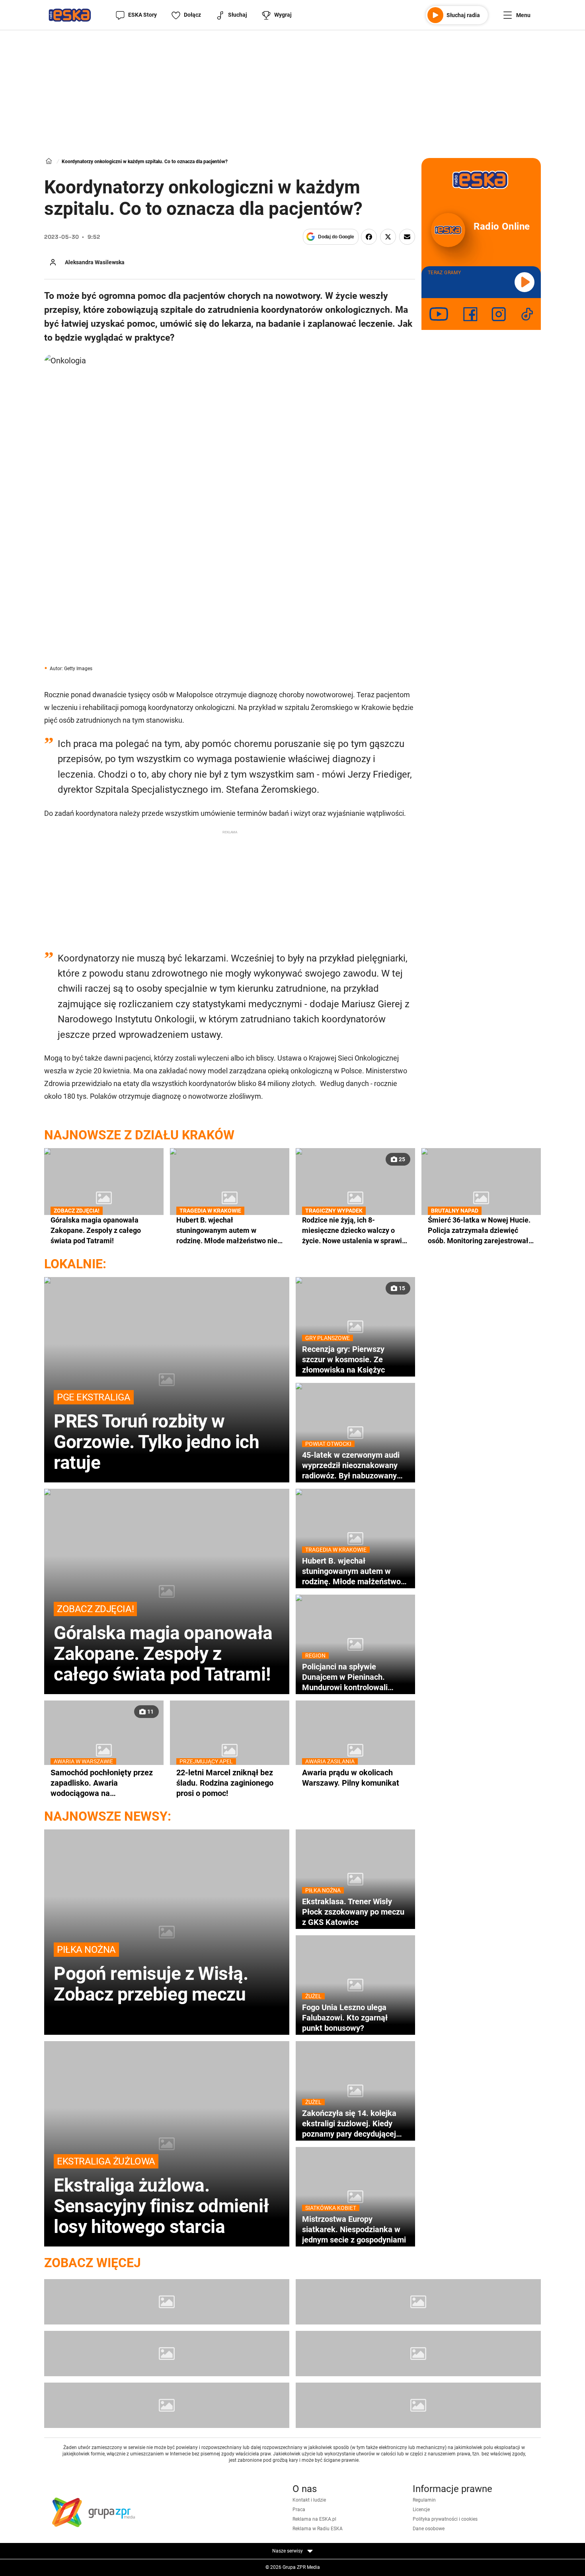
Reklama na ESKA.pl (314, 2519)
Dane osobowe (429, 2529)
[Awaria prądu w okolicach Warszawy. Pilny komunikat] (355, 1750)
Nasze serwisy (288, 2551)
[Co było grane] (167, 2302)
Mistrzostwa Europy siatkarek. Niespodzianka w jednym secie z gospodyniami (354, 2229)
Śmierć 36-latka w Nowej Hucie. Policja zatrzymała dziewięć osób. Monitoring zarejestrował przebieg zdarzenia (479, 1230)
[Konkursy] (418, 2405)
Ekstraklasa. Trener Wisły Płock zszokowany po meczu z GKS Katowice (353, 1912)
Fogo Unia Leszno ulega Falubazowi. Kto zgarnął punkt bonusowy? (345, 2017)
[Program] (418, 2302)
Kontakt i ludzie (309, 2500)
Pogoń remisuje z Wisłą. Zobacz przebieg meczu (151, 1974)
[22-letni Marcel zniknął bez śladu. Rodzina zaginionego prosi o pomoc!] (230, 1750)
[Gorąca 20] (418, 2354)
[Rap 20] (167, 2354)
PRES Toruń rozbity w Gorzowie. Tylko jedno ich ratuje (157, 1432)
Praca (299, 2510)
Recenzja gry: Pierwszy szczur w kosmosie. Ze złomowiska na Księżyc (343, 1359)
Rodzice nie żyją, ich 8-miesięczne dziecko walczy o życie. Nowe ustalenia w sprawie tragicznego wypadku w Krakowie (354, 1230)
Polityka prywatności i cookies (445, 2519)
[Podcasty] (167, 2405)
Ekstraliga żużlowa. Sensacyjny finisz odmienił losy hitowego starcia (161, 2196)
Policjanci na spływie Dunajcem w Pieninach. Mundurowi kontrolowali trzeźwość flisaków (345, 1677)
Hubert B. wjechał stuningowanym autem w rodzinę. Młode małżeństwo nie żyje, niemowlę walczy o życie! (227, 1230)
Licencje (421, 2510)
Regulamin (424, 2500)
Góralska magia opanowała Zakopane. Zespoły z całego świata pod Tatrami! (96, 1230)
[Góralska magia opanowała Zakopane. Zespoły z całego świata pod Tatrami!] (104, 1198)
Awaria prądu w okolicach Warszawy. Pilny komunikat (351, 1777)
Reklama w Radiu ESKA (318, 2529)
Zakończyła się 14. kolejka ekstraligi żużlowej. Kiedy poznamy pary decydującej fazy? (349, 2124)
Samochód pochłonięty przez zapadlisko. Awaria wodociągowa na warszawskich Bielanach (102, 1783)
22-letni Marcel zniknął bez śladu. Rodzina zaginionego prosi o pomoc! (225, 1783)
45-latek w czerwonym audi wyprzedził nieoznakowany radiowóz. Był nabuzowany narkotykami (351, 1465)
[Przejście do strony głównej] (70, 15)
